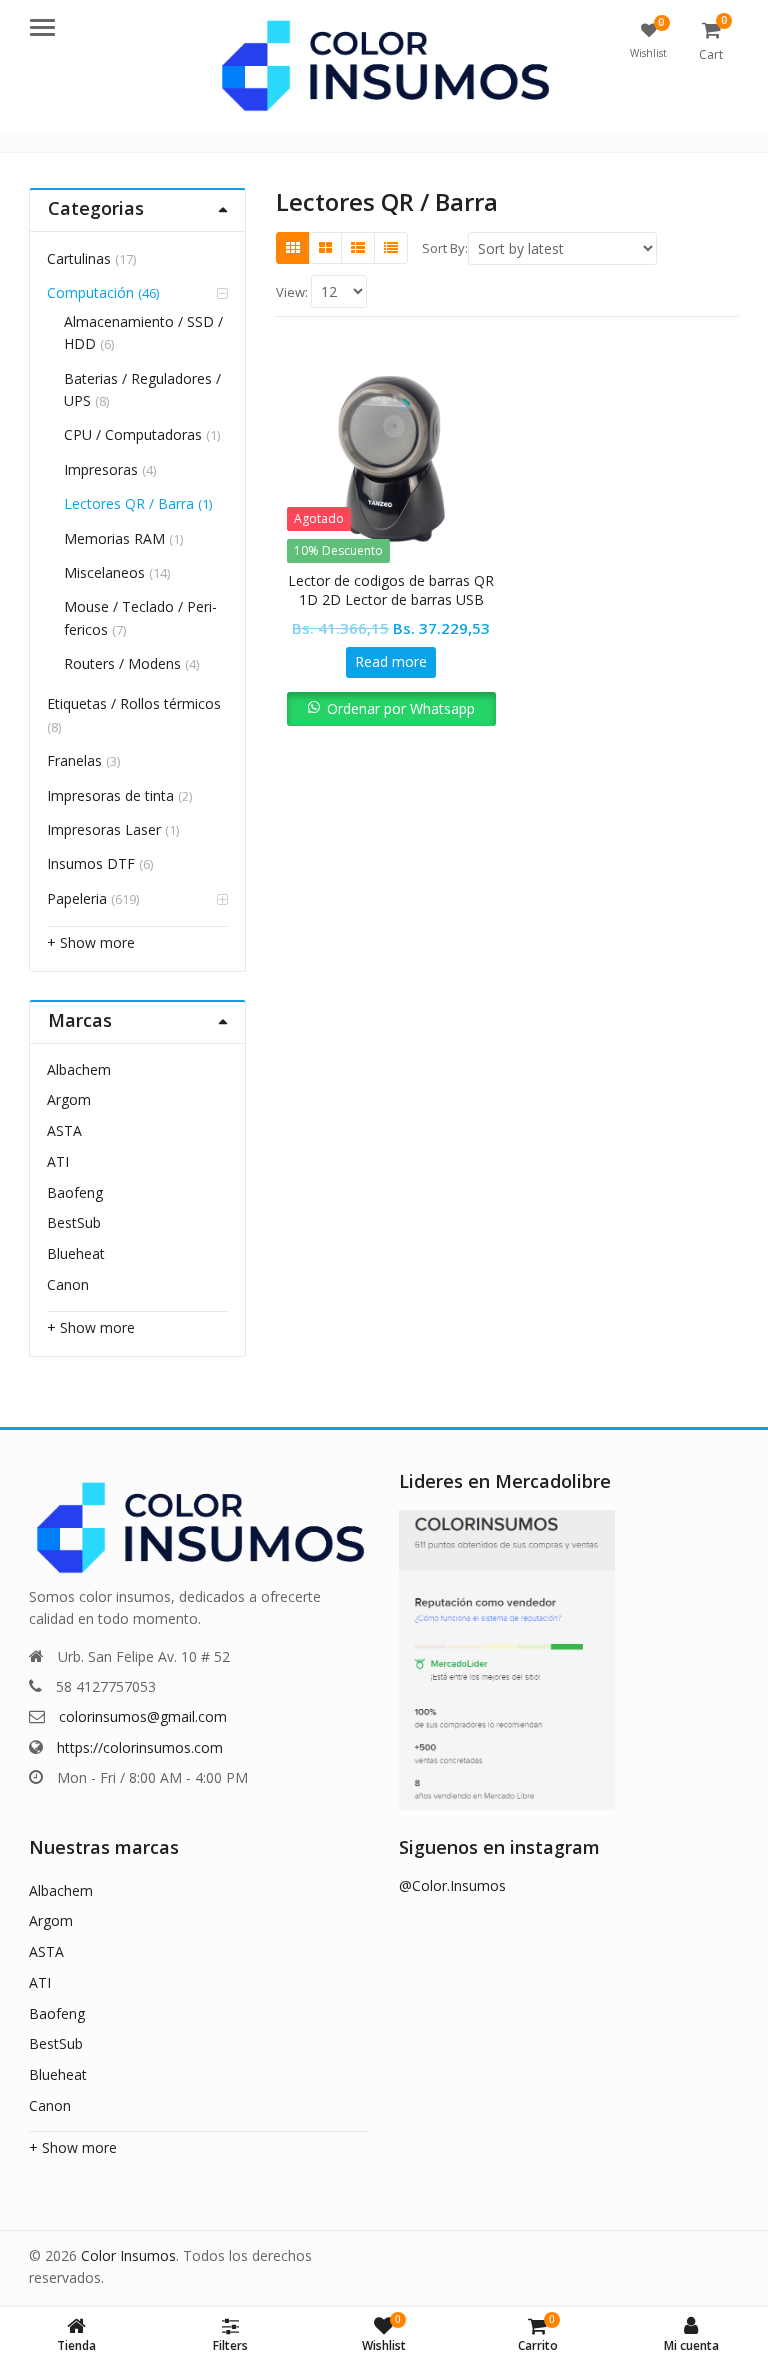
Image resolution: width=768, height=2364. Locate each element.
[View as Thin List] (391, 248)
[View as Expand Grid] (325, 248)
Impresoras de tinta (110, 795)
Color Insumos (128, 2255)
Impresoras (101, 469)
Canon (68, 1284)
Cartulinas (79, 258)
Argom (69, 1099)
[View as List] (358, 248)
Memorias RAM (114, 538)
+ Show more (91, 942)
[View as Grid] (293, 248)
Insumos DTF (91, 863)
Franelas (74, 760)
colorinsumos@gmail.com (143, 1716)
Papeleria (77, 898)
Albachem (79, 1069)
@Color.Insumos (452, 1885)
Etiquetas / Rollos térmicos (134, 703)
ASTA (64, 1130)
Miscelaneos (104, 572)
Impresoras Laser (104, 829)
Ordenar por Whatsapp (401, 708)
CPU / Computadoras (133, 434)
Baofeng (75, 1192)
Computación (90, 292)
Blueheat (76, 1253)
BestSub (74, 1222)
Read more (391, 661)
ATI (58, 1161)
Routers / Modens (122, 663)
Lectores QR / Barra (129, 503)
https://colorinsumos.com (140, 1747)
